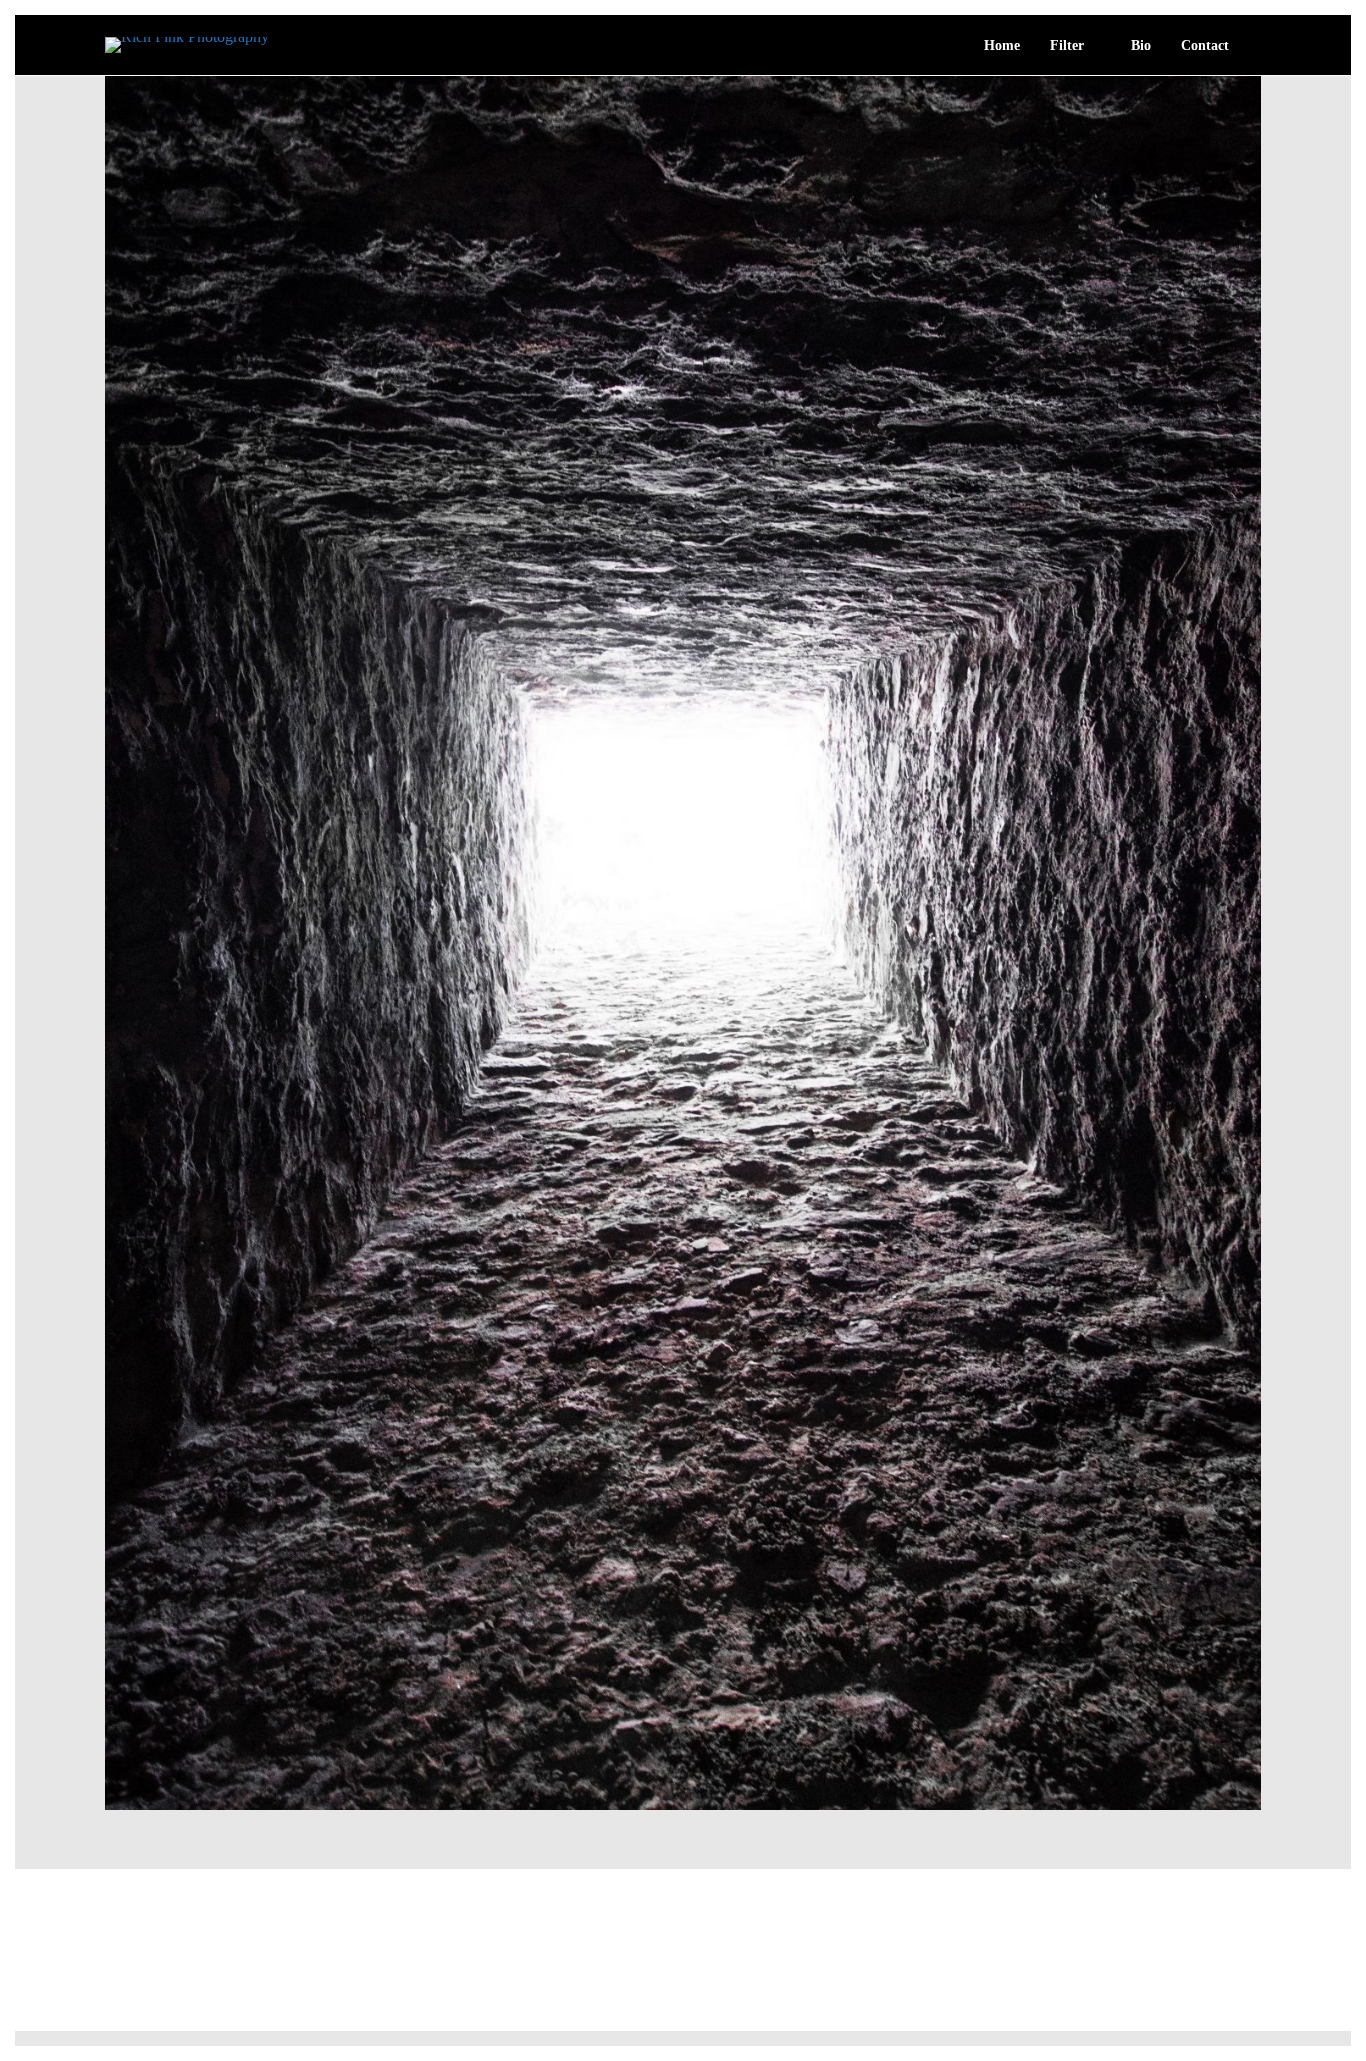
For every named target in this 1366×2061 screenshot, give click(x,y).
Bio (1141, 45)
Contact (1205, 45)
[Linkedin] (1253, 1999)
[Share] (1254, 47)
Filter (1067, 45)
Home (1002, 45)
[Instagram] (1217, 1999)
